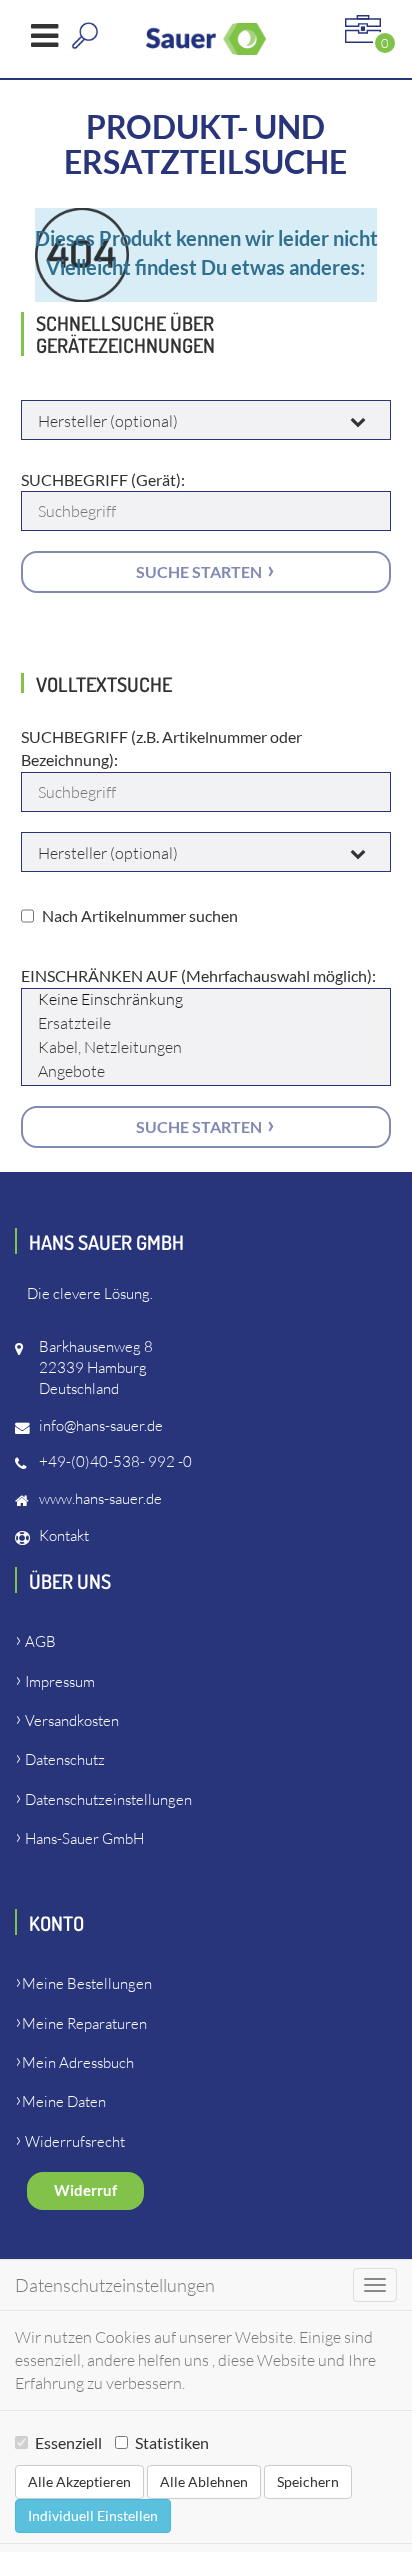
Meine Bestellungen (87, 1983)
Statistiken (172, 2442)
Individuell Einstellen (93, 2515)
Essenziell (68, 2442)
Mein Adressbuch (78, 2062)
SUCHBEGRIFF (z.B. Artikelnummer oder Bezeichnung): (161, 748)
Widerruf (85, 2190)
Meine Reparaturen (84, 2023)
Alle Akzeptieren (79, 2481)
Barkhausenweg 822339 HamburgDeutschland (96, 1367)
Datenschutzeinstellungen (108, 1799)
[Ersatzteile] (206, 1025)
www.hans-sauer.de (100, 1498)
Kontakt (64, 1535)
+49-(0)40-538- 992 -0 (115, 1461)
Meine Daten (64, 2101)
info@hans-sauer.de (101, 1425)
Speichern (308, 2481)
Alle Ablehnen (204, 2481)
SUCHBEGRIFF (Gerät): (103, 479)
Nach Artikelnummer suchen (140, 915)
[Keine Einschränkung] (206, 1001)
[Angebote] (206, 1073)
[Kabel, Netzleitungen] (206, 1049)
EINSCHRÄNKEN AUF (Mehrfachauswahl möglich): (198, 975)
